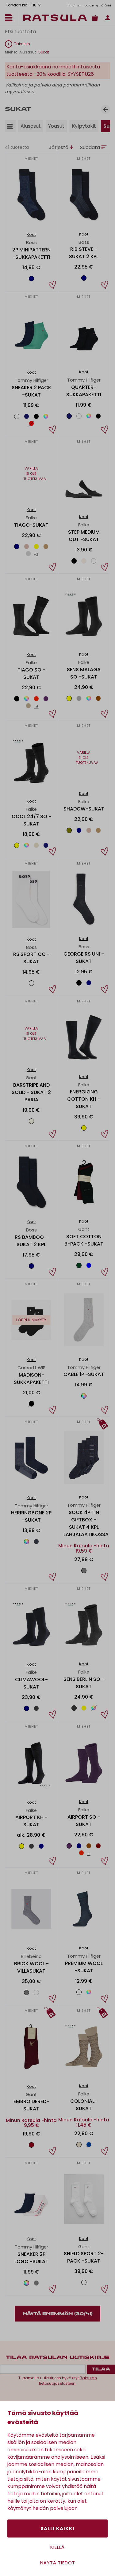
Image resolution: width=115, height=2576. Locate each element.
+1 (89, 1854)
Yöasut (56, 126)
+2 (36, 554)
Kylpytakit (84, 126)
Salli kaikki (57, 2528)
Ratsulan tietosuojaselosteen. (68, 2381)
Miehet (11, 52)
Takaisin (22, 44)
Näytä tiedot (58, 2563)
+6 (36, 707)
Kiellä (57, 2547)
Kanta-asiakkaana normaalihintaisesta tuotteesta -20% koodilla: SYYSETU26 (53, 70)
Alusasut (28, 52)
